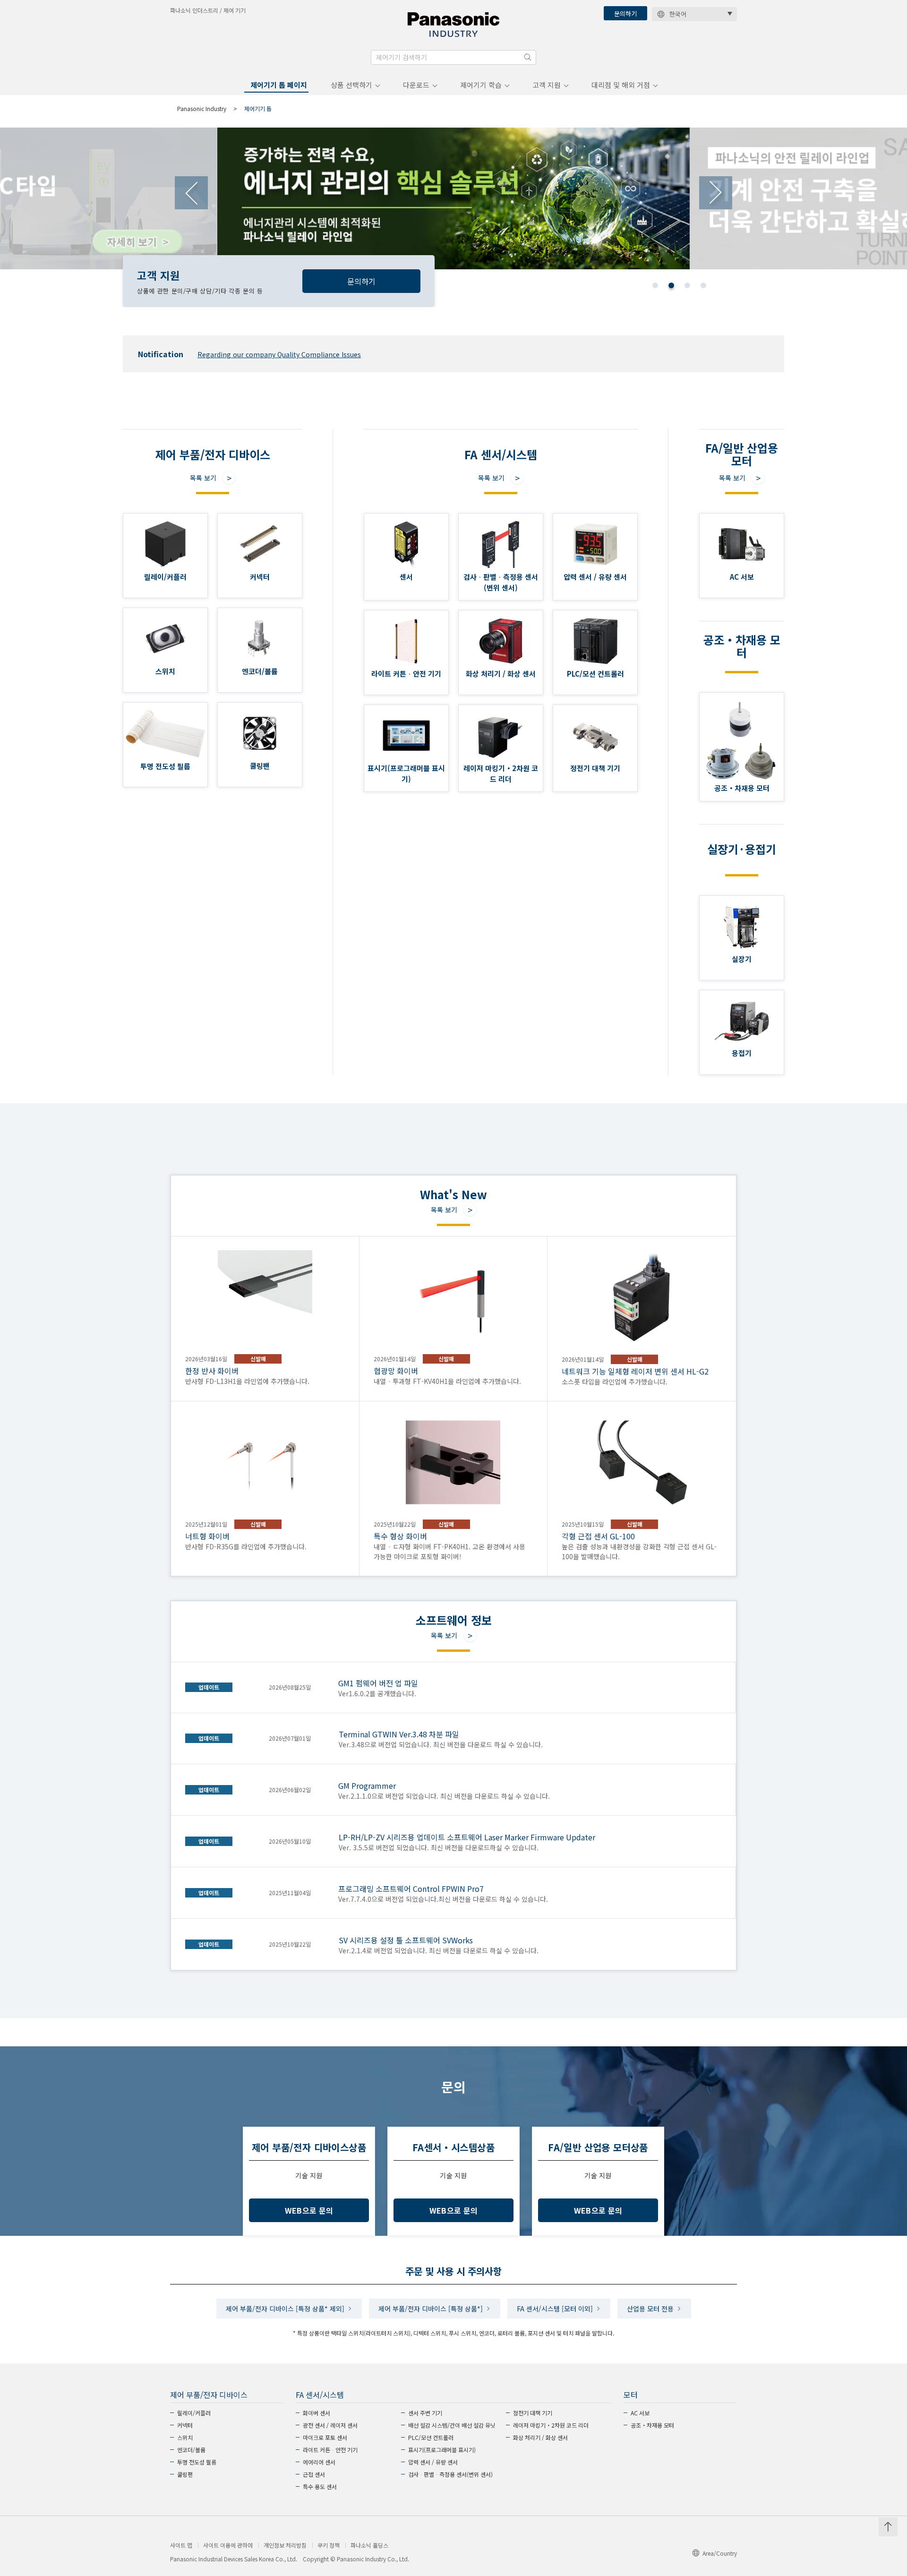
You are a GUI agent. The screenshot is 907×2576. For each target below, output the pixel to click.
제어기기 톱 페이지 (279, 85)
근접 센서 (314, 2474)
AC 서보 (640, 2413)
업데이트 (209, 1687)
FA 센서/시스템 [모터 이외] (555, 2309)
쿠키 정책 (329, 2545)
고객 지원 (547, 85)
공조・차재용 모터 (652, 2425)
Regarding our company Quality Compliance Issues (279, 354)
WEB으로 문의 (309, 2210)
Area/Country (720, 2553)
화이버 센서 (317, 2413)
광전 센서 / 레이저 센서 (330, 2425)
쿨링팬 (185, 2474)
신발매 (258, 1359)
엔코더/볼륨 (191, 2450)
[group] (453, 198)
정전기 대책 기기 (533, 2413)
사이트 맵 (181, 2545)
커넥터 (185, 2425)
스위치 (185, 2437)
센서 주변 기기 (425, 2413)
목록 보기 (203, 478)
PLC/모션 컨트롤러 (431, 2437)
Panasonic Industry (202, 108)
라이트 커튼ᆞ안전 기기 (330, 2450)
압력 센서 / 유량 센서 (433, 2462)
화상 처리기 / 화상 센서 (540, 2437)
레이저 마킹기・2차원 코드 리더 (551, 2425)
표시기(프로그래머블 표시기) (442, 2450)
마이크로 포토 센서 (325, 2437)
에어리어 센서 (319, 2462)
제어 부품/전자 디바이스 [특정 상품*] (431, 2309)
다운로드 (416, 85)
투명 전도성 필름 (197, 2462)
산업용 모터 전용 (650, 2309)
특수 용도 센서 (320, 2486)
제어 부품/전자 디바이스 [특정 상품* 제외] (285, 2309)
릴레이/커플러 (194, 2413)
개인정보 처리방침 (285, 2545)
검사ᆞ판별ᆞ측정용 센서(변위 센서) (450, 2474)
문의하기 (625, 13)
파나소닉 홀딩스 (369, 2545)
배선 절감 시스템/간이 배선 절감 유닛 (452, 2425)
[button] (655, 285)
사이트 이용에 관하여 (228, 2545)
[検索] (528, 57)
